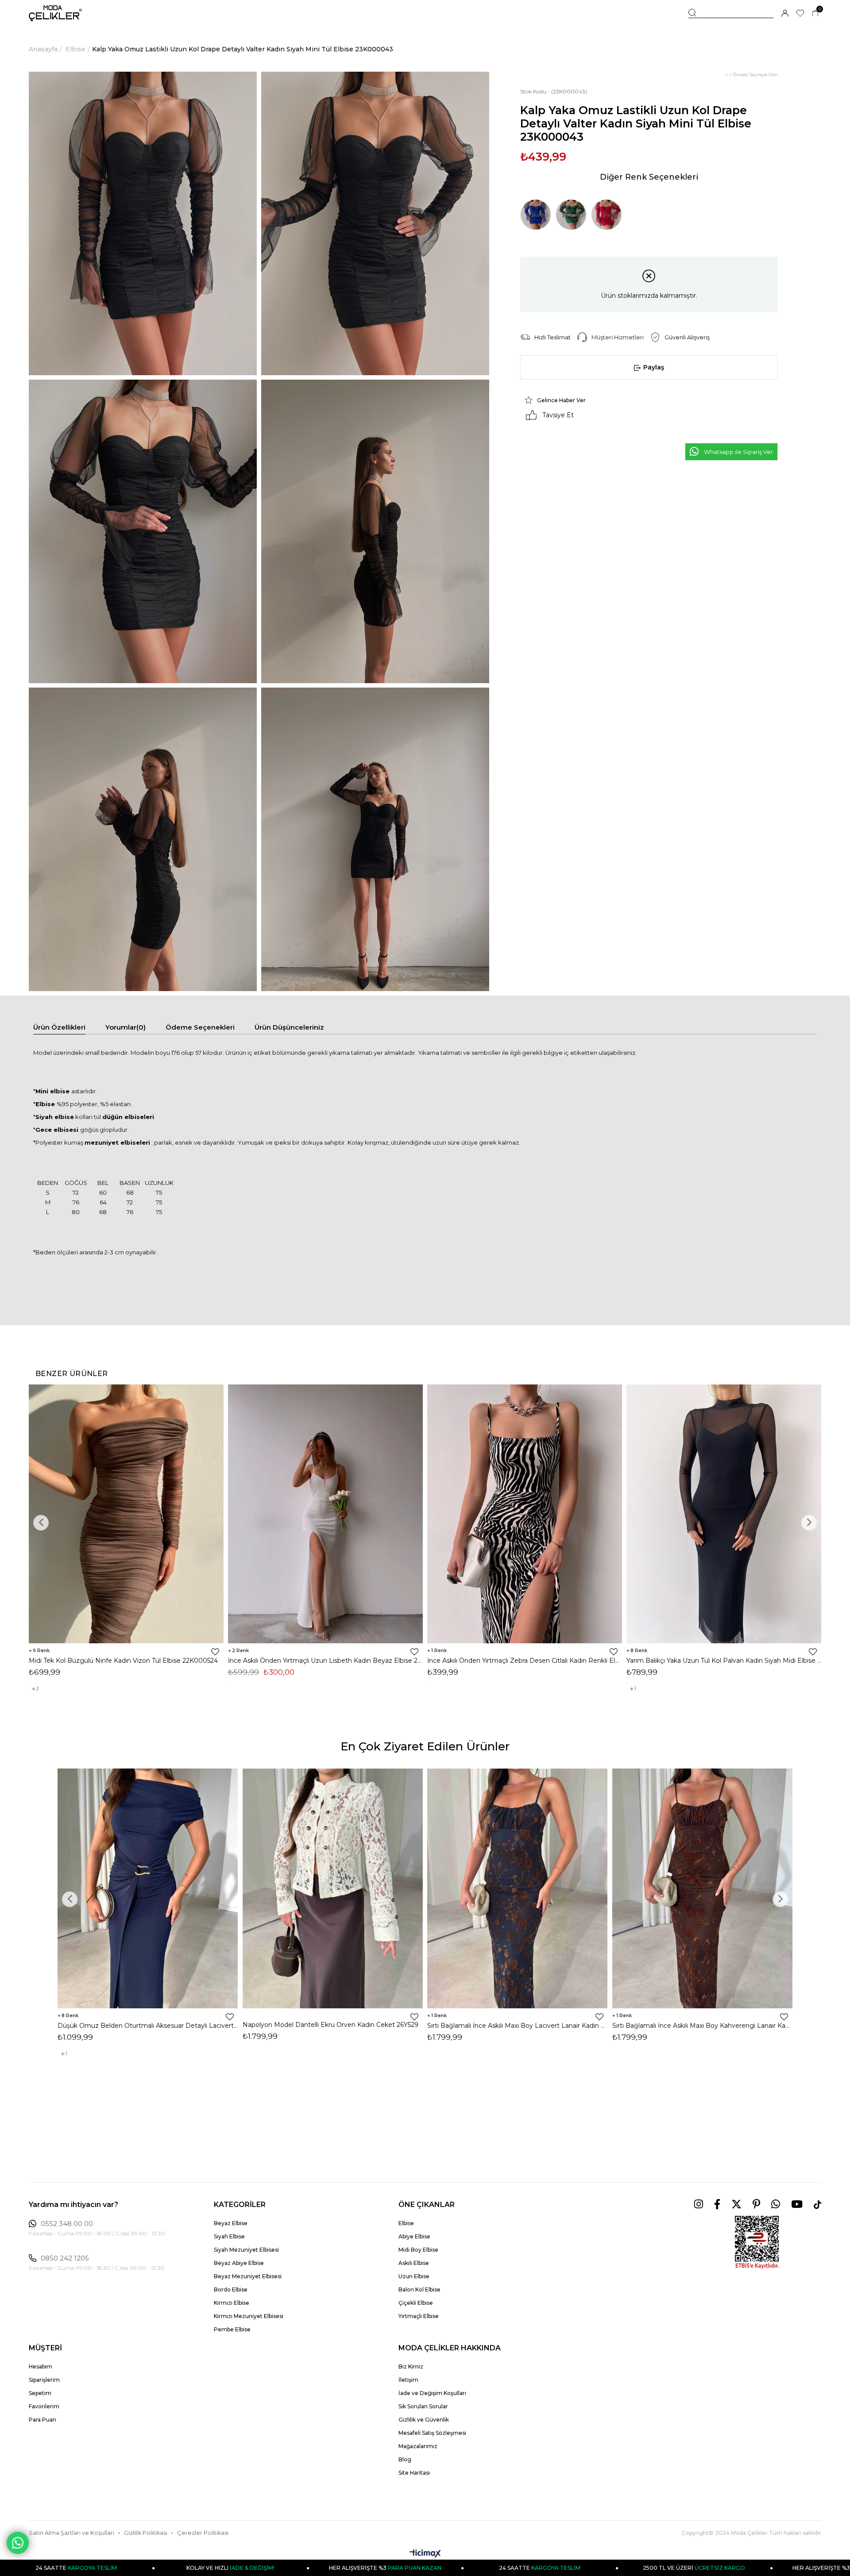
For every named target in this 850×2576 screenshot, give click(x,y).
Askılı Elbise (414, 2263)
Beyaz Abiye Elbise (239, 2263)
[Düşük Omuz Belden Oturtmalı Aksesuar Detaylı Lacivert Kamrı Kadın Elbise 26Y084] (148, 1888)
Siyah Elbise (229, 2236)
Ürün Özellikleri (59, 1027)
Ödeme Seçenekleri (200, 1027)
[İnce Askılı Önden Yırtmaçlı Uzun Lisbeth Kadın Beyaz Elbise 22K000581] (325, 1514)
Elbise (406, 2223)
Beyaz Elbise (231, 2223)
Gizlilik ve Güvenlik (424, 2420)
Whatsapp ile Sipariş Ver (738, 452)
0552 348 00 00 (67, 2224)
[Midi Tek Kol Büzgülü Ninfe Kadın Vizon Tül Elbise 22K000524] (126, 1514)
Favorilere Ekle (215, 1652)
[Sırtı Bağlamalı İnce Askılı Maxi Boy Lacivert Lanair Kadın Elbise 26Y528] (518, 1888)
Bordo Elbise (231, 2290)
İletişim (408, 2380)
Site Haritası (414, 2473)
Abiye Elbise (414, 2236)
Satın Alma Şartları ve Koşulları (71, 2533)
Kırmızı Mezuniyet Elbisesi (249, 2316)
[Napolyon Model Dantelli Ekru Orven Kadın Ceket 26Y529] (333, 1888)
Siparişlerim (44, 2380)
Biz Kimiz (411, 2366)
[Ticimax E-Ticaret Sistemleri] (425, 2554)
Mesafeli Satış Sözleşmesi (432, 2433)
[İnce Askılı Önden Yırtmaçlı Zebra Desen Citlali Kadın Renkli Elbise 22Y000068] (525, 1514)
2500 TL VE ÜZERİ (545, 2568)
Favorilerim (44, 2406)
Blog (405, 2459)
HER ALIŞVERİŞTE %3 (236, 2568)
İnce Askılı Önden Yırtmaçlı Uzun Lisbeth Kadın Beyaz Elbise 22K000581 (325, 1661)
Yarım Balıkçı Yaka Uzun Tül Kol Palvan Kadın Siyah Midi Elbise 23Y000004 (724, 1661)
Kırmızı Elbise (232, 2303)
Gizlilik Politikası (146, 2533)
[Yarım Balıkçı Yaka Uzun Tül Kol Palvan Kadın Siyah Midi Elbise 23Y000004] (724, 1514)
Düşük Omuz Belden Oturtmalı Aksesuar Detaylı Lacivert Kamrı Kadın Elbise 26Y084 (148, 2026)
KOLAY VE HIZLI (82, 2568)
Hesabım (41, 2366)
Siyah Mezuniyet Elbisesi (246, 2250)
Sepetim (40, 2393)
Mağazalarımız (418, 2446)
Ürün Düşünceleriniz (289, 1027)
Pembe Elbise (232, 2329)
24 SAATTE (391, 2568)
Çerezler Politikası (203, 2533)
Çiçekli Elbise (416, 2303)
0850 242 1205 (65, 2258)
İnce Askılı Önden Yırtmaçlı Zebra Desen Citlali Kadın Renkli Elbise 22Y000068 (525, 1661)
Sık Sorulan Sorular (423, 2406)
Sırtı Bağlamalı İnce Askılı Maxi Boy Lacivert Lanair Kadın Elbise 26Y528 (518, 2026)
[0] (815, 13)
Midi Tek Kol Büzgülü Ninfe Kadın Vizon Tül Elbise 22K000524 (123, 1661)
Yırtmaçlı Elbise (419, 2316)
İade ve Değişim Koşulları (432, 2393)
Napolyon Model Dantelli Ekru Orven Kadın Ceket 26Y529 (330, 2025)
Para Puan (42, 2420)
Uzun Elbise (414, 2276)
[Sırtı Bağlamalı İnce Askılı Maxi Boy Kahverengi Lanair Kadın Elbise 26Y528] (703, 1888)
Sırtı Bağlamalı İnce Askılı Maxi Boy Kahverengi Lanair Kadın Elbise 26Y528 (703, 2026)
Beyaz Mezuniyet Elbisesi (248, 2276)
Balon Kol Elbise (419, 2290)
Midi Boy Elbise (418, 2250)
